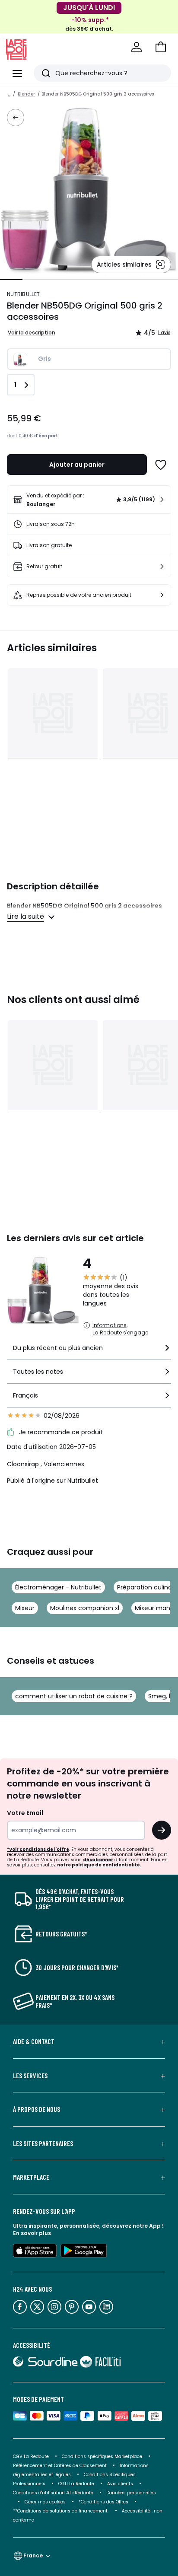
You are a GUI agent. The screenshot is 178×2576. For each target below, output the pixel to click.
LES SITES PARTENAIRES (43, 2143)
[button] (161, 47)
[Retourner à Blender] (16, 118)
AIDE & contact (34, 2041)
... (9, 94)
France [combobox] (33, 2555)
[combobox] (89, 1352)
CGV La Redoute (31, 2457)
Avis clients (120, 2484)
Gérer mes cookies (45, 2502)
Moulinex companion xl (85, 1608)
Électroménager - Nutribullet (58, 1587)
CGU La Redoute (76, 2484)
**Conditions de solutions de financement (61, 2511)
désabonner (98, 1860)
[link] (89, 500)
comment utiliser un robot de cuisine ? (74, 1696)
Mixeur (25, 1608)
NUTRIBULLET (23, 294)
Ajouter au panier (77, 465)
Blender (26, 94)
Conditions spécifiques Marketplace (102, 2457)
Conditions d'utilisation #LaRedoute (53, 2493)
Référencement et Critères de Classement (60, 2466)
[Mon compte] (137, 47)
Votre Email (25, 1813)
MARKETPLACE (31, 2177)
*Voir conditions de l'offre (38, 1849)
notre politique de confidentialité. (99, 1865)
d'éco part (46, 436)
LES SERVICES (30, 2076)
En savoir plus (32, 2233)
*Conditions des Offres (103, 2502)
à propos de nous (37, 2109)
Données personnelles (131, 2493)
